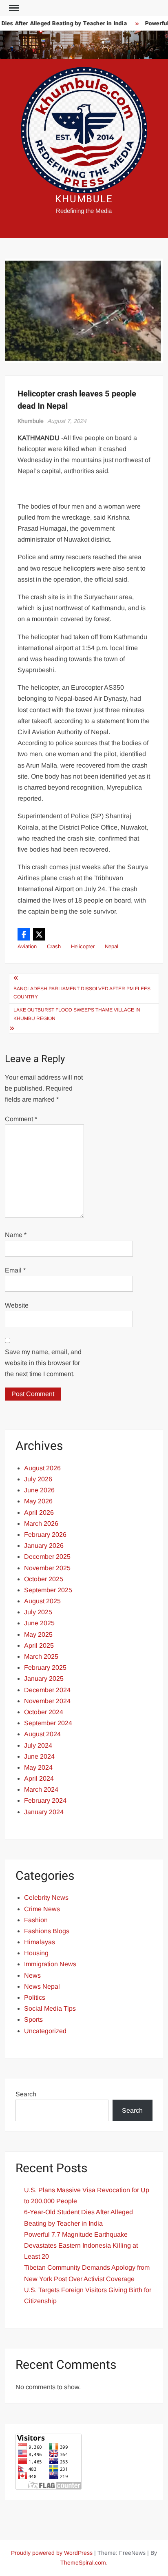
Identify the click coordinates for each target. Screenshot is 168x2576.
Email (15, 1270)
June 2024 (39, 1756)
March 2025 (41, 1656)
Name (16, 1235)
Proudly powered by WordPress (52, 2553)
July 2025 (38, 1612)
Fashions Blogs (47, 1931)
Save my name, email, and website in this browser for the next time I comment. (43, 1363)
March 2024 (41, 1789)
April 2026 (39, 1513)
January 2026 (44, 1546)
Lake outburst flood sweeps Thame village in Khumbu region (77, 1014)
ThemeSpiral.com (83, 2563)
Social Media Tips (50, 2008)
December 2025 (47, 1557)
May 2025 (38, 1634)
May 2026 (38, 1501)
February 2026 (45, 1535)
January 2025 (44, 1679)
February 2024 (45, 1800)
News (32, 1975)
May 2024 (38, 1767)
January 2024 (44, 1812)
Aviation (27, 946)
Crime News (42, 1909)
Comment (21, 1119)
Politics (35, 1997)
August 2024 (42, 1734)
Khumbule (31, 421)
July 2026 (38, 1479)
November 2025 (47, 1568)
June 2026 (39, 1490)
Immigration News (50, 1964)
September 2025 (48, 1590)
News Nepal (42, 1986)
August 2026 (42, 1468)
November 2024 (47, 1701)
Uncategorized (45, 2031)
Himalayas (40, 1942)
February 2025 (45, 1668)
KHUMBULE (84, 199)
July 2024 (38, 1745)
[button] (24, 934)
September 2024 (48, 1723)
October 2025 (44, 1579)
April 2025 (39, 1645)
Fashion (36, 1920)
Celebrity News (46, 1898)
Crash (54, 946)
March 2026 (41, 1524)
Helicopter (83, 946)
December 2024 (47, 1690)
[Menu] (13, 8)
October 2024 (44, 1712)
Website (17, 1305)
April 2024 (39, 1778)
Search (26, 2094)
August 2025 (42, 1601)
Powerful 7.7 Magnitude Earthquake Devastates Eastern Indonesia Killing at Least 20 (81, 2245)
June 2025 (39, 1623)
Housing (36, 1953)
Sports (33, 2019)
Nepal (112, 946)
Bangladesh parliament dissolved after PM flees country (82, 993)
